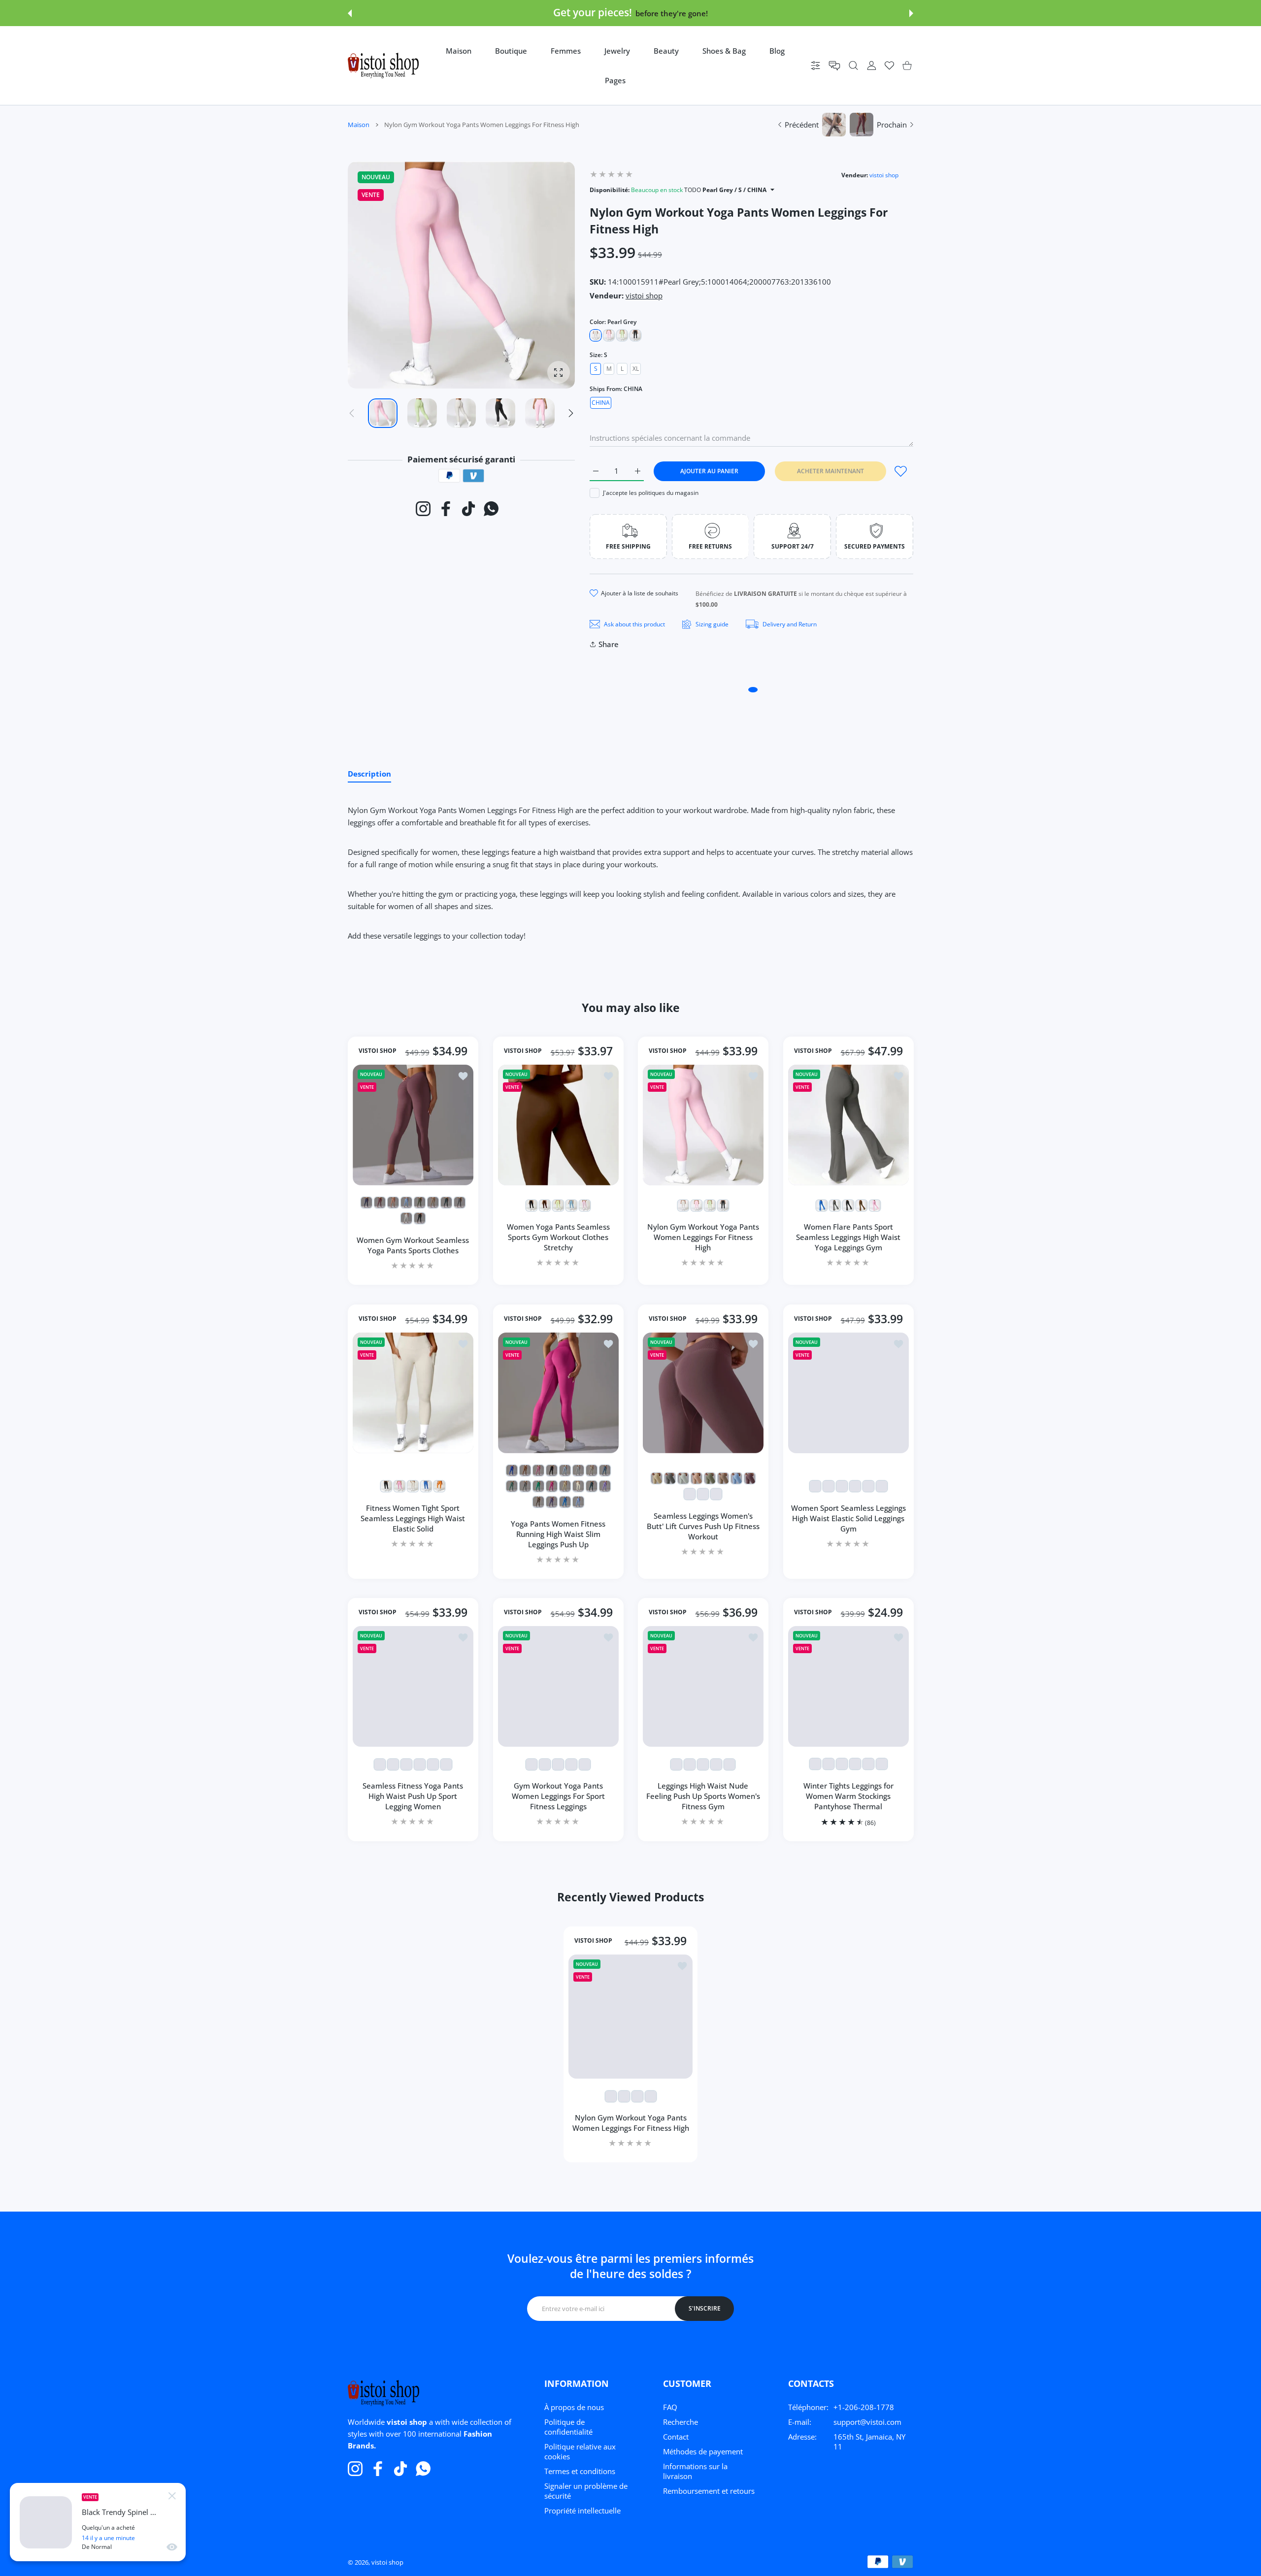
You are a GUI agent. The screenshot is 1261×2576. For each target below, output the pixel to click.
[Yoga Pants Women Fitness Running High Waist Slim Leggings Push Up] (558, 1393)
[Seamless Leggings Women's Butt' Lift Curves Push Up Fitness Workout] (703, 1393)
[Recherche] (853, 66)
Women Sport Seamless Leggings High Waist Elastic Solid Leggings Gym (848, 1518)
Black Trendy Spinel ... (119, 2512)
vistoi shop (884, 175)
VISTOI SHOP (378, 1051)
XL (636, 369)
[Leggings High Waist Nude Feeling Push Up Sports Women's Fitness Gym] (703, 1686)
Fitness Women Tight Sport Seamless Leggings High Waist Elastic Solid (413, 1518)
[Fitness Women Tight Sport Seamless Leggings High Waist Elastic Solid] (413, 1393)
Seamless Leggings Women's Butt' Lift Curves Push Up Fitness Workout (703, 1526)
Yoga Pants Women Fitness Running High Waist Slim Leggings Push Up (558, 1533)
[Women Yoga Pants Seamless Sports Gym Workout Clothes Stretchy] (558, 1125)
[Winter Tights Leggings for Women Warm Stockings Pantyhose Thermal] (848, 1686)
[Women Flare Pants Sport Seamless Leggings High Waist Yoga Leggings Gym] (848, 1125)
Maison (359, 125)
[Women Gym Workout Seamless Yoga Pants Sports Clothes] (413, 1125)
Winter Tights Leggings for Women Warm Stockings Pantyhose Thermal (848, 1796)
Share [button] (609, 644)
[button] (350, 13)
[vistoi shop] (383, 65)
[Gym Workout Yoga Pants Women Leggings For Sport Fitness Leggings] (558, 1686)
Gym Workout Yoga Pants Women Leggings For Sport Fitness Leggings (558, 1796)
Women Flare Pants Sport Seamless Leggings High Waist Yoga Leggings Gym (848, 1237)
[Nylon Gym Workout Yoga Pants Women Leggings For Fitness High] (703, 1125)
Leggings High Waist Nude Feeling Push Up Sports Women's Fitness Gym (703, 1796)
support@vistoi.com (867, 2422)
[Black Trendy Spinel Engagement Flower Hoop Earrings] (46, 2522)
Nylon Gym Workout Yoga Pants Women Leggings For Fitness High (703, 1237)
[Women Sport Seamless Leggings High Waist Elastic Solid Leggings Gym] (848, 1393)
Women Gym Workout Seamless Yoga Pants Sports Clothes (413, 1245)
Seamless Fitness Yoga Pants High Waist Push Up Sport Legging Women (413, 1796)
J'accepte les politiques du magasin (651, 493)
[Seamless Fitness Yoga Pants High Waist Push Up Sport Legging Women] (413, 1686)
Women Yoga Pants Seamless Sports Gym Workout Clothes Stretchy (558, 1237)
